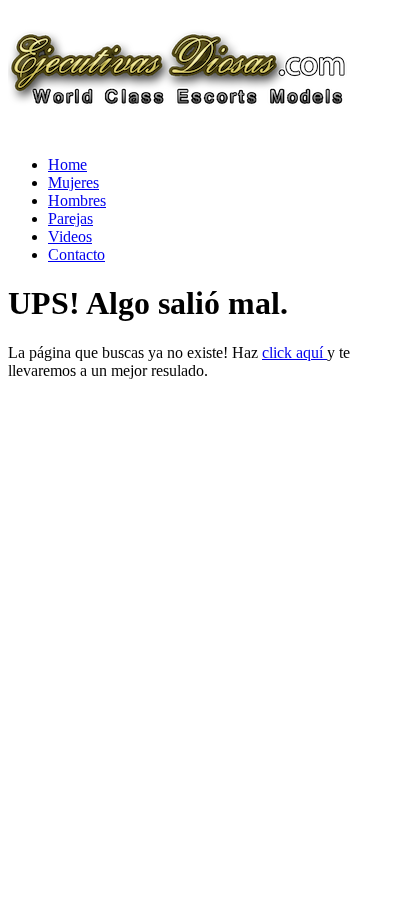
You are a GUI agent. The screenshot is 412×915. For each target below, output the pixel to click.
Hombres (77, 200)
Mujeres (73, 182)
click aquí (294, 352)
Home (67, 164)
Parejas (70, 218)
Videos (70, 236)
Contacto (76, 254)
